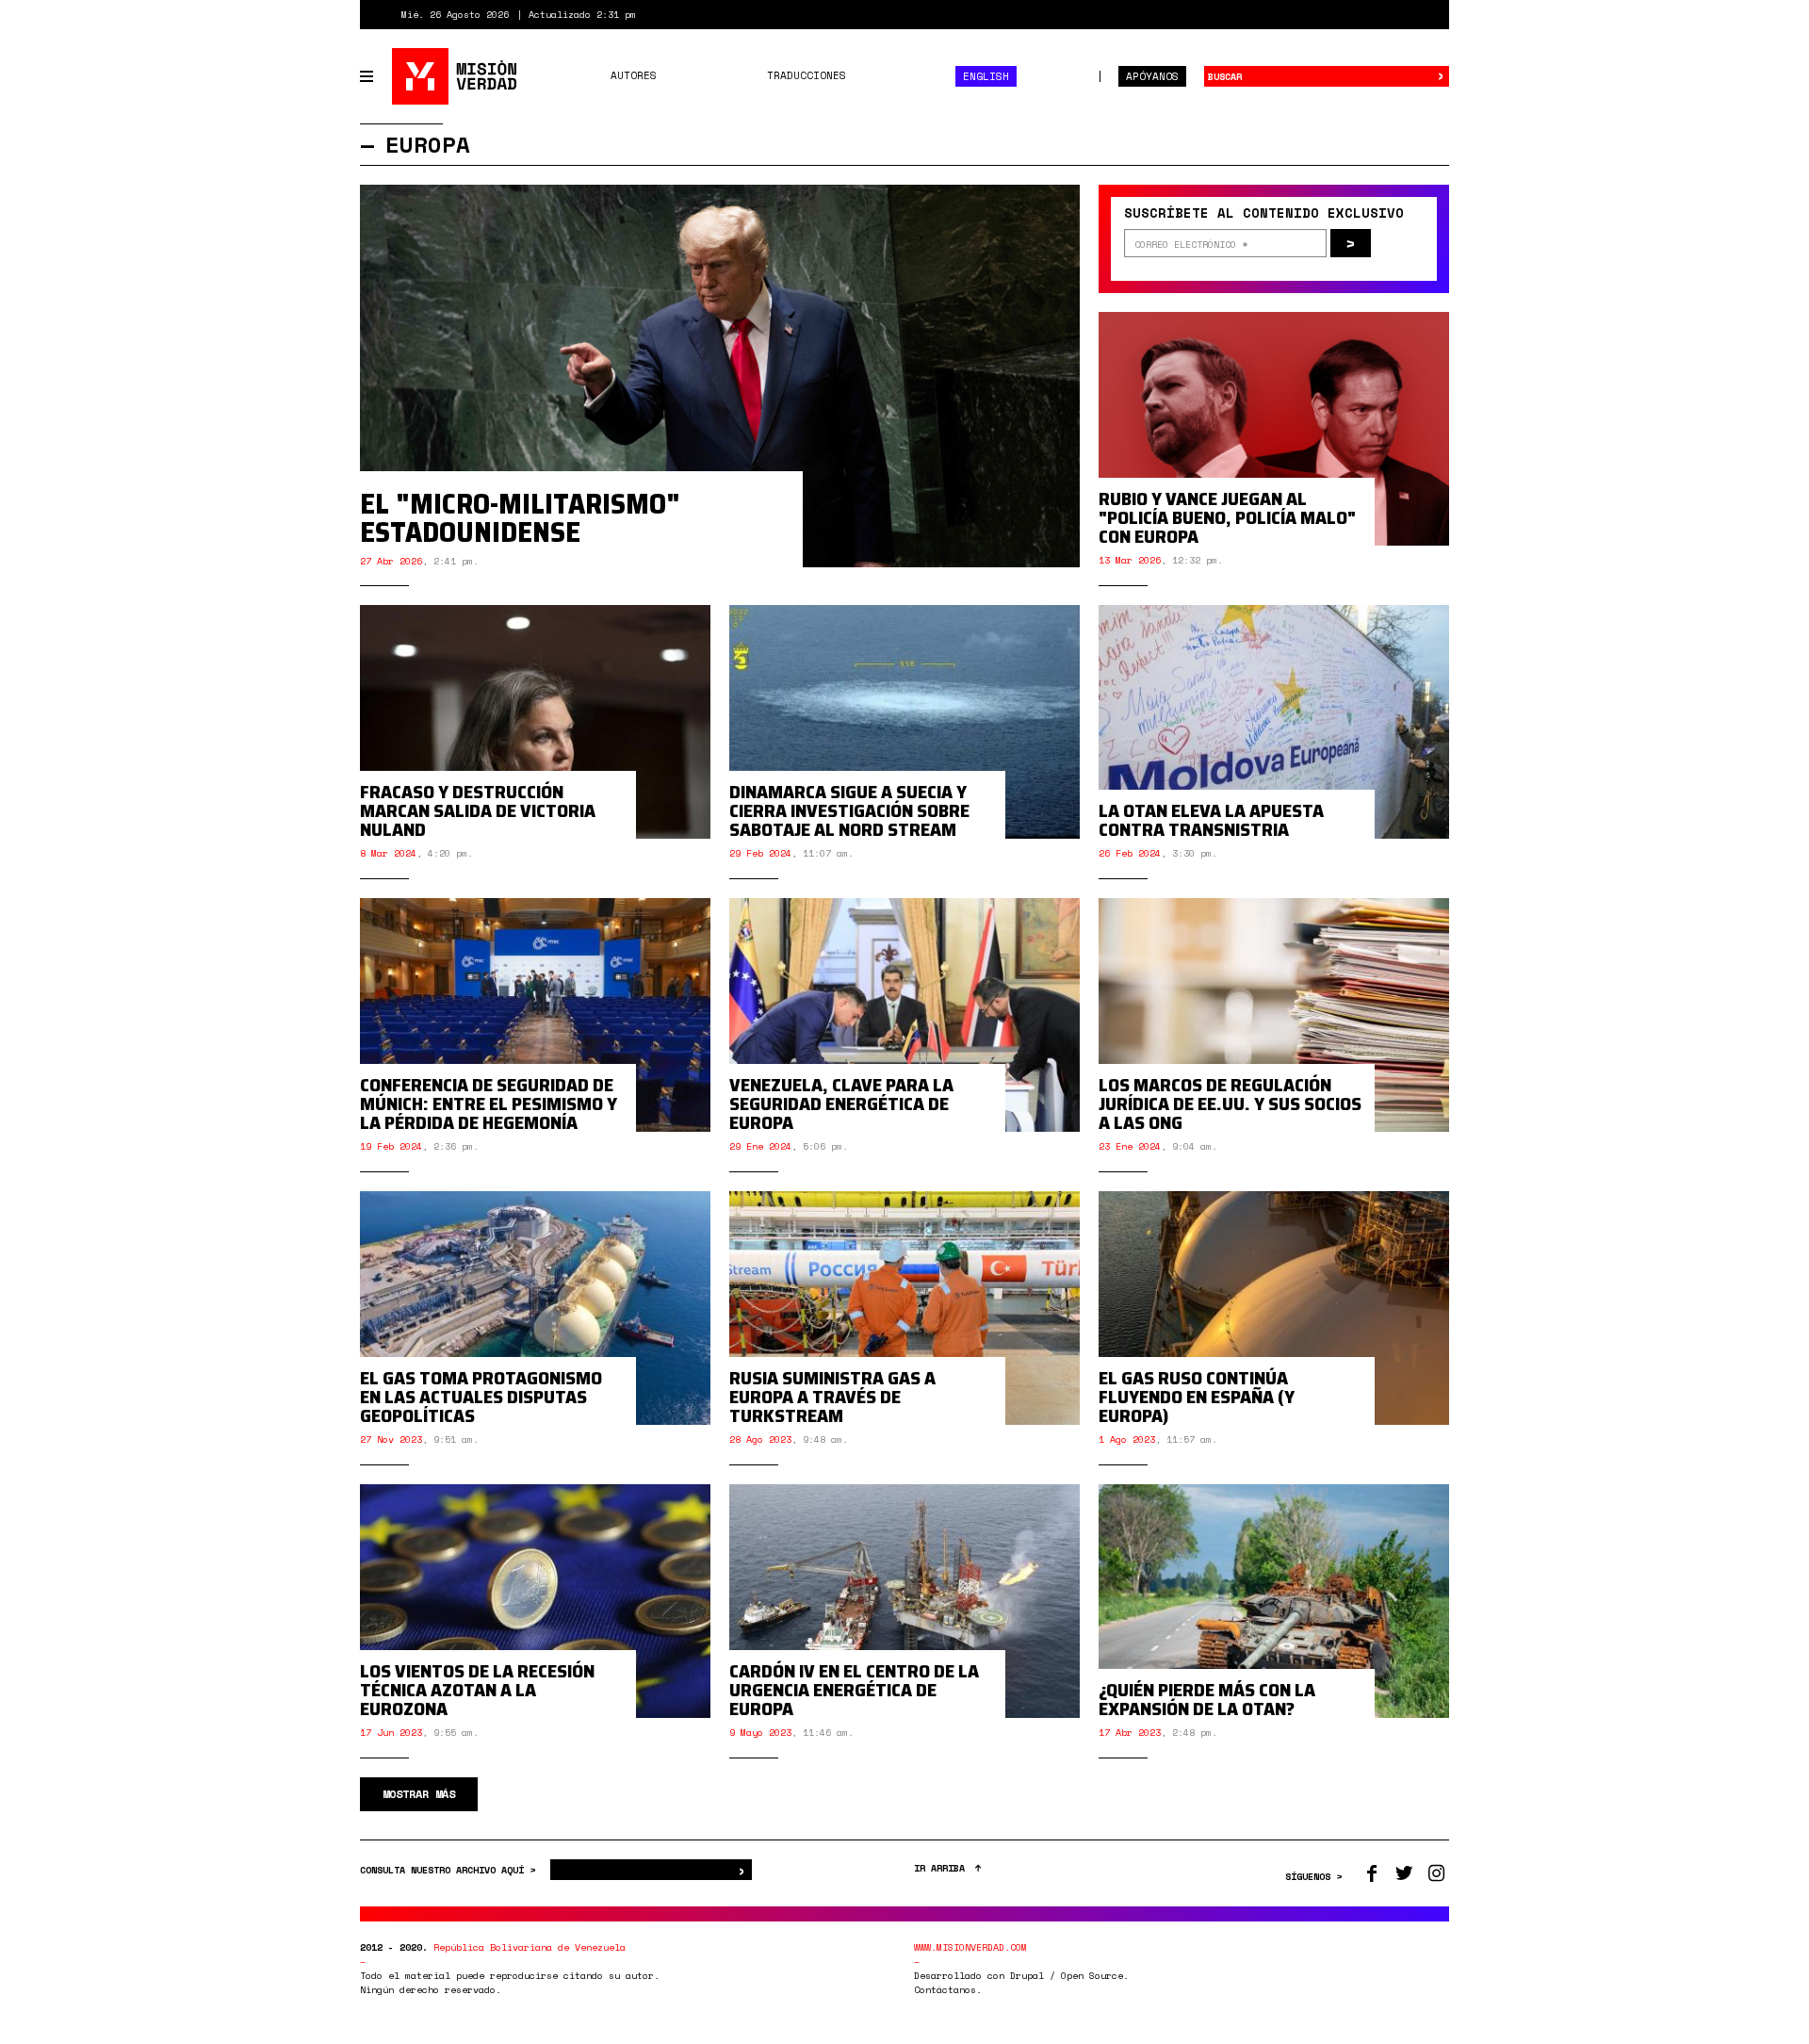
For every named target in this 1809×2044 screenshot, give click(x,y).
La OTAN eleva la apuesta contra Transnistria (1211, 820)
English (986, 76)
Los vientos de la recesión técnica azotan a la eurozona (477, 1690)
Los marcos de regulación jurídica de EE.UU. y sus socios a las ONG (1230, 1104)
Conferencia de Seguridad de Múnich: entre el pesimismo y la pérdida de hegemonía (489, 1104)
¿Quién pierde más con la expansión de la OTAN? (1207, 1699)
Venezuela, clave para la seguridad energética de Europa (841, 1104)
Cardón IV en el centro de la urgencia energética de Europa (854, 1690)
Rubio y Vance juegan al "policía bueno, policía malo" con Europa (1227, 517)
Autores (634, 75)
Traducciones (807, 75)
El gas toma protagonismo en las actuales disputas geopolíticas (481, 1397)
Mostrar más (419, 1794)
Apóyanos (1152, 76)
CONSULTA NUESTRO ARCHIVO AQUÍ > (450, 1870)
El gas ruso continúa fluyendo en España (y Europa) (1197, 1397)
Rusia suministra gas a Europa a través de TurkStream (832, 1397)
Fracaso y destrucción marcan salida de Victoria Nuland (478, 810)
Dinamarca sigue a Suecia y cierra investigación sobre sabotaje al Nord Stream (849, 810)
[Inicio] (456, 76)
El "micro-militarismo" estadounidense (520, 518)
